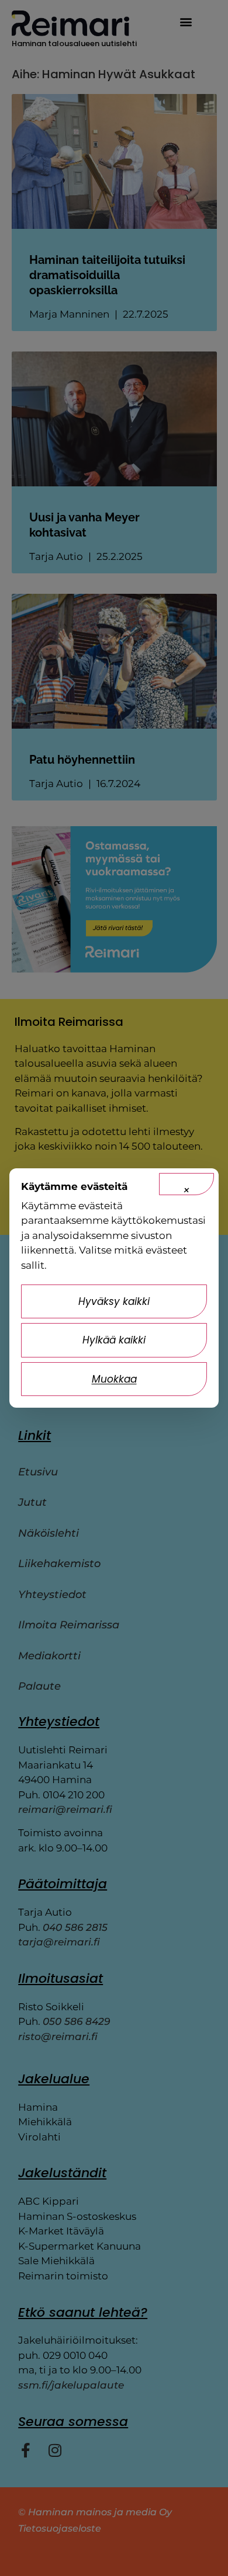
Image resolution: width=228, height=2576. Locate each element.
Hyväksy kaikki (114, 1301)
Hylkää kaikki (114, 1340)
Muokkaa (114, 1379)
